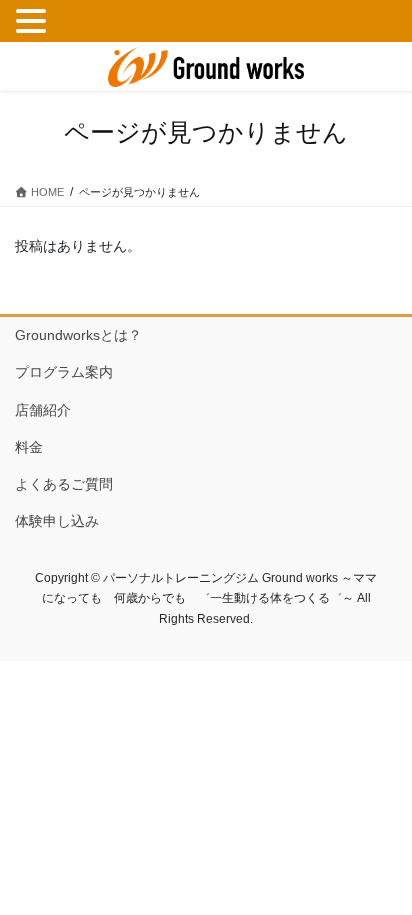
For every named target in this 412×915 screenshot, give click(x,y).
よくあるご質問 (64, 484)
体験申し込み (57, 521)
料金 (29, 447)
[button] (34, 22)
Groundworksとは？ (78, 335)
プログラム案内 (64, 372)
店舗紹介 (43, 410)
